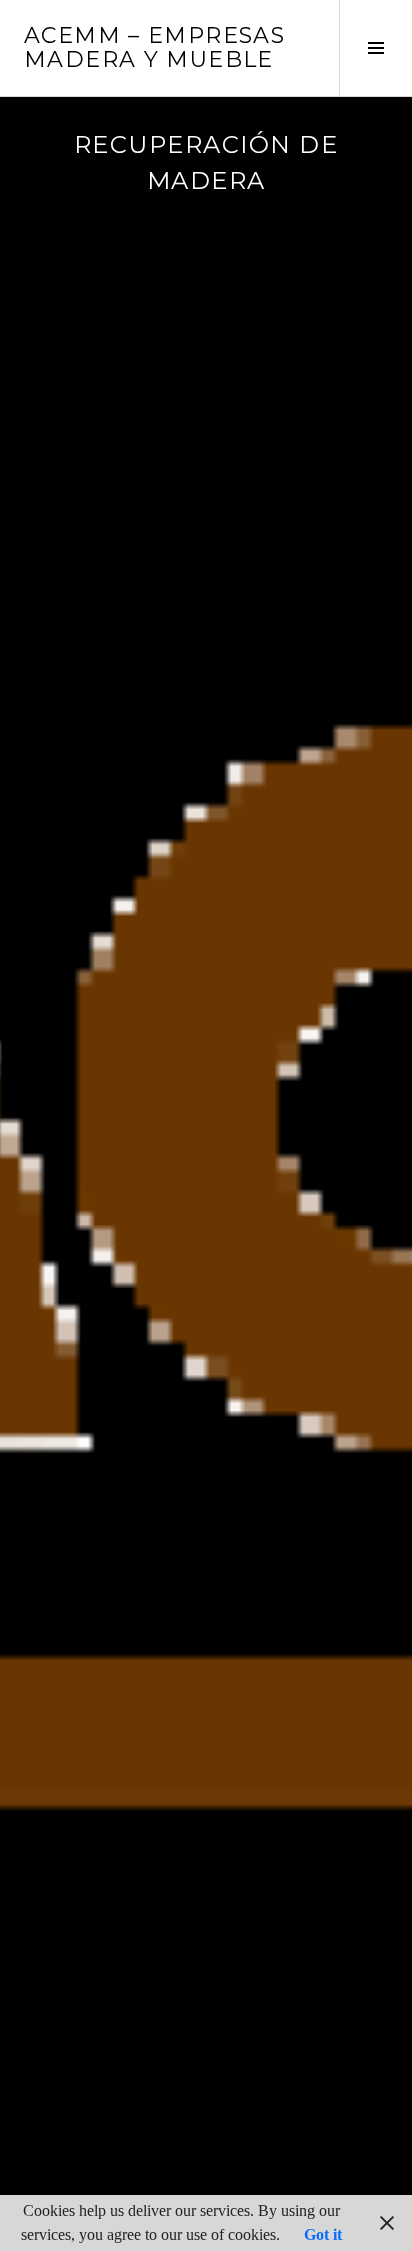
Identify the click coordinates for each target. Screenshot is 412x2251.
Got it (323, 2234)
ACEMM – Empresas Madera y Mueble (154, 47)
